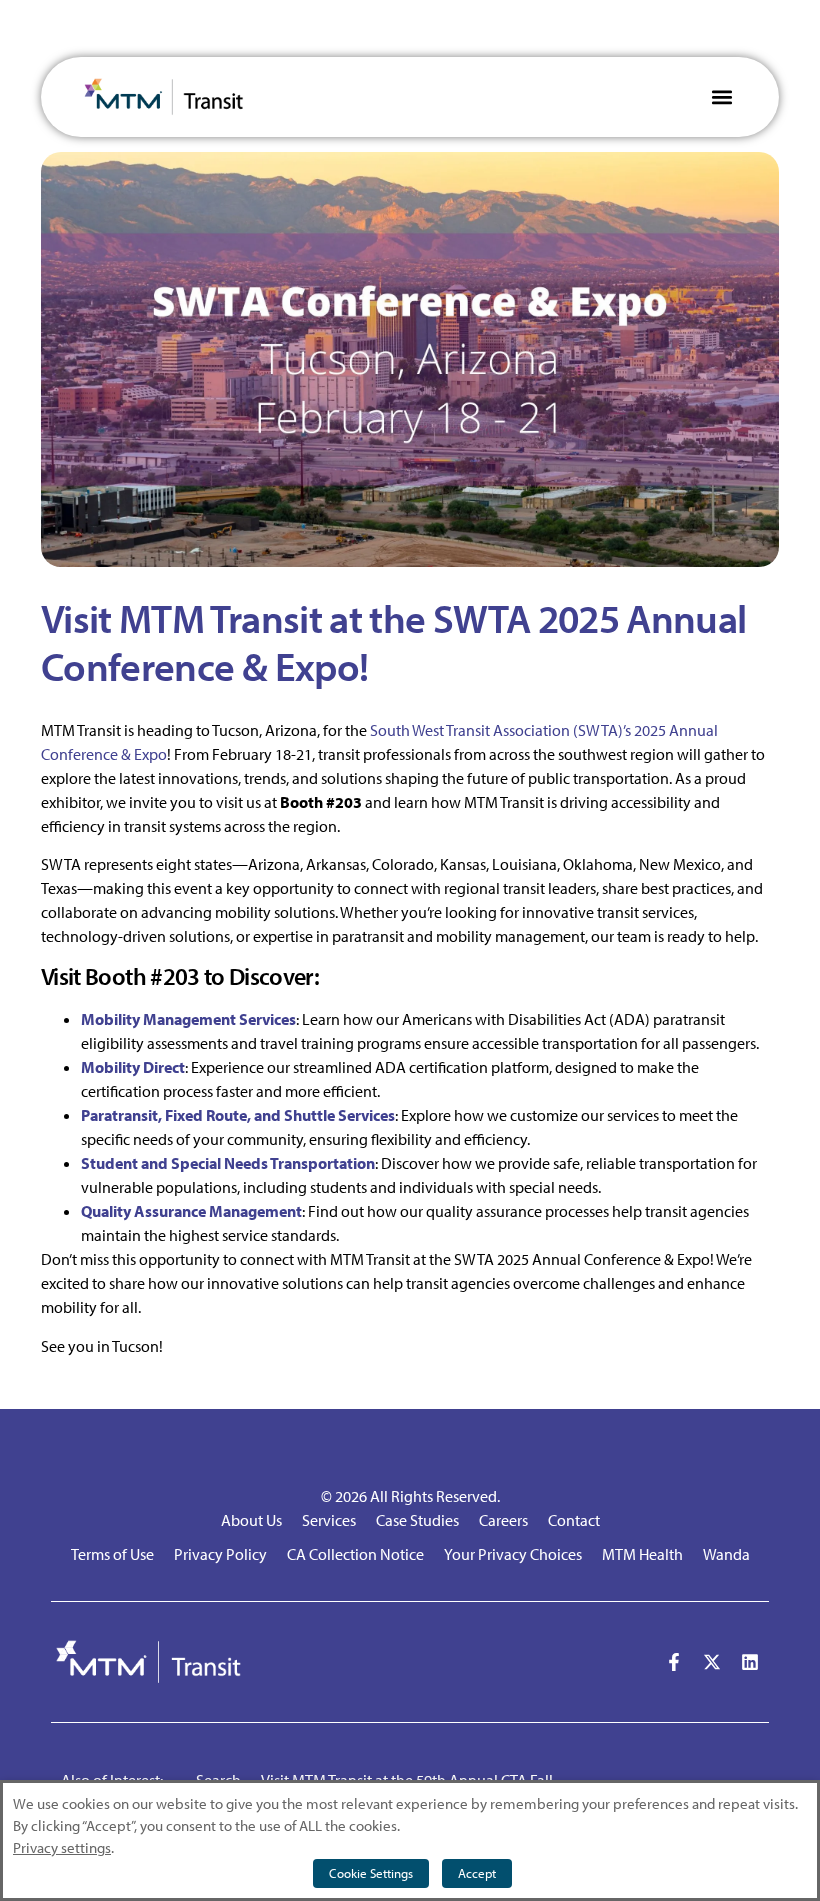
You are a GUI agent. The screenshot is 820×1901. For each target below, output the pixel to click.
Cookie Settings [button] (371, 1873)
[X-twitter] (712, 1662)
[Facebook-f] (674, 1662)
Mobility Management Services (188, 1019)
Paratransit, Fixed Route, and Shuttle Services (238, 1115)
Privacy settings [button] (62, 1847)
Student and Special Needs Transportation (228, 1163)
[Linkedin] (750, 1662)
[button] (721, 97)
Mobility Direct (133, 1067)
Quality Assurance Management (191, 1211)
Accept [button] (477, 1873)
